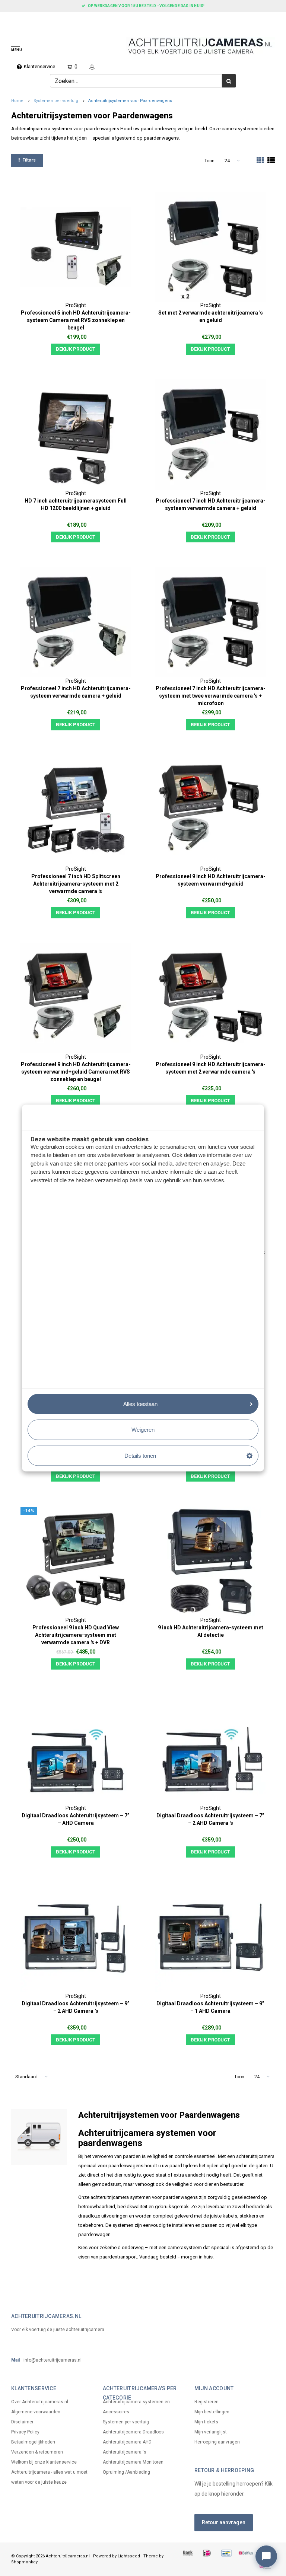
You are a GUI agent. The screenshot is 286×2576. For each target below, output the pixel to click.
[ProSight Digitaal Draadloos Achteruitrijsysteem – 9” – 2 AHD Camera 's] (76, 1937)
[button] (42, 47)
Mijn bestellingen (212, 2412)
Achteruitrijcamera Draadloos (133, 2432)
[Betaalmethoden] (188, 2553)
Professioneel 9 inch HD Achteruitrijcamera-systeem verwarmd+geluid (211, 880)
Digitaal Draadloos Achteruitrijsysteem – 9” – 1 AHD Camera (210, 2007)
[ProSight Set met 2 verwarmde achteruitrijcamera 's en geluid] (210, 247)
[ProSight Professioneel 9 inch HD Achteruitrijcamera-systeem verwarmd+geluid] (210, 810)
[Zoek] (229, 81)
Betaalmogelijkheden (33, 2442)
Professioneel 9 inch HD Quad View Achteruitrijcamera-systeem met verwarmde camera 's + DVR (76, 1635)
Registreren (206, 2402)
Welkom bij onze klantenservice (44, 2462)
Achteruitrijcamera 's (125, 2452)
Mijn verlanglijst (211, 2432)
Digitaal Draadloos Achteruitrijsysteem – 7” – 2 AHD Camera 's (210, 1819)
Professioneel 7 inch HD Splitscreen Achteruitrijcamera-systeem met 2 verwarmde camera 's (76, 884)
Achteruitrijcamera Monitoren (133, 2462)
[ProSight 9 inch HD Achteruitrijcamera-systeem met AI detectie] (210, 1562)
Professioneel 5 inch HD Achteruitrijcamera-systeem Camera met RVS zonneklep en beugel (76, 320)
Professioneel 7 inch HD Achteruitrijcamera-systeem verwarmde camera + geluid (211, 504)
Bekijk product (76, 349)
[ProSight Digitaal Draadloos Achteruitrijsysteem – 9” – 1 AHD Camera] (210, 1937)
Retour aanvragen (224, 2522)
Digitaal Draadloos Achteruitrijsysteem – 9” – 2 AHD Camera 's (76, 2007)
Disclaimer (22, 2422)
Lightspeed (129, 2556)
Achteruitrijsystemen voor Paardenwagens (130, 101)
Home (17, 101)
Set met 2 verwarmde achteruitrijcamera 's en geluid (211, 316)
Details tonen (140, 1455)
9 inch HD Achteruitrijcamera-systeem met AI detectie (211, 1631)
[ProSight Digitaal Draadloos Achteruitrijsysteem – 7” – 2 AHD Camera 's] (210, 1749)
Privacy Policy (25, 2432)
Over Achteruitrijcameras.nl (40, 2402)
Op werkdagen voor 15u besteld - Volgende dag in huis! (146, 6)
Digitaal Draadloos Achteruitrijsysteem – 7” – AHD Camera (76, 1819)
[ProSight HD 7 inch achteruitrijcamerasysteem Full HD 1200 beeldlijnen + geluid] (76, 434)
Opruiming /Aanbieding (126, 2472)
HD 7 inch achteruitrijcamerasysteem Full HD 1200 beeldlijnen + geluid (76, 504)
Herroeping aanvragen (217, 2442)
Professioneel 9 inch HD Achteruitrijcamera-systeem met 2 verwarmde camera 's (211, 1068)
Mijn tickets (206, 2422)
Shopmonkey (24, 2562)
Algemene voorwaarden (36, 2412)
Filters (29, 160)
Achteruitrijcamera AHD (127, 2442)
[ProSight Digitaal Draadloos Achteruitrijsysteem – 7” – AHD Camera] (76, 1749)
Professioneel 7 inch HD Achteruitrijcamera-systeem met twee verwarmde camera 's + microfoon (211, 696)
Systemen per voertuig (56, 101)
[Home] (8, 19)
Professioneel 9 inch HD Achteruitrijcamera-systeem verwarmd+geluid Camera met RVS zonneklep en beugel (76, 1072)
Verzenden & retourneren (37, 2452)
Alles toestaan (140, 1404)
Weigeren (143, 1430)
